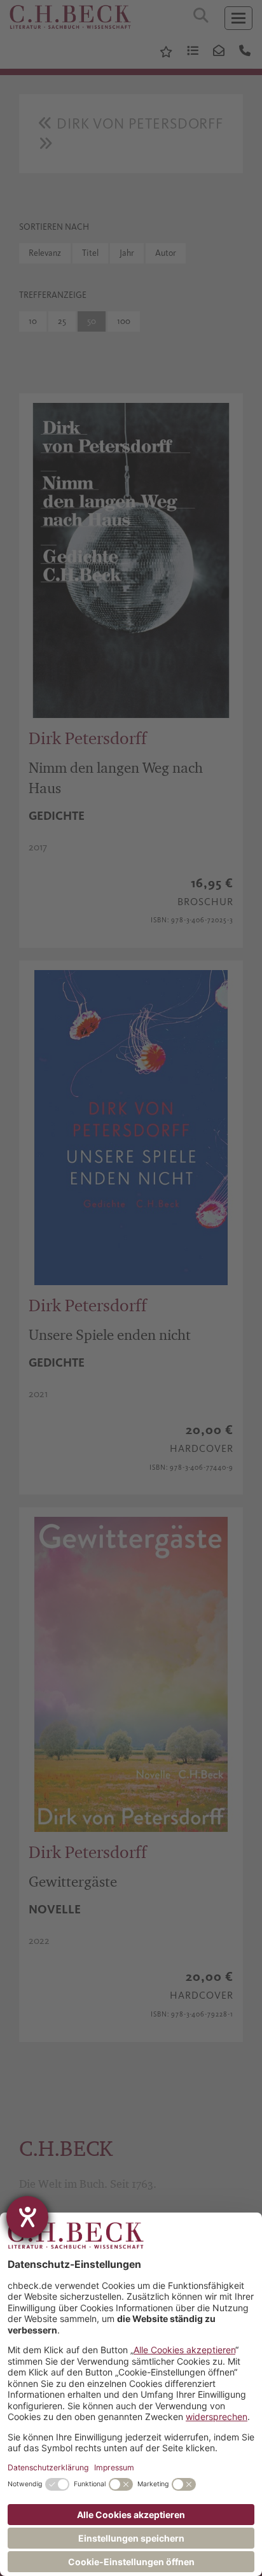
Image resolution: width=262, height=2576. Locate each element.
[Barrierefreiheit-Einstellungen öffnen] (27, 2217)
